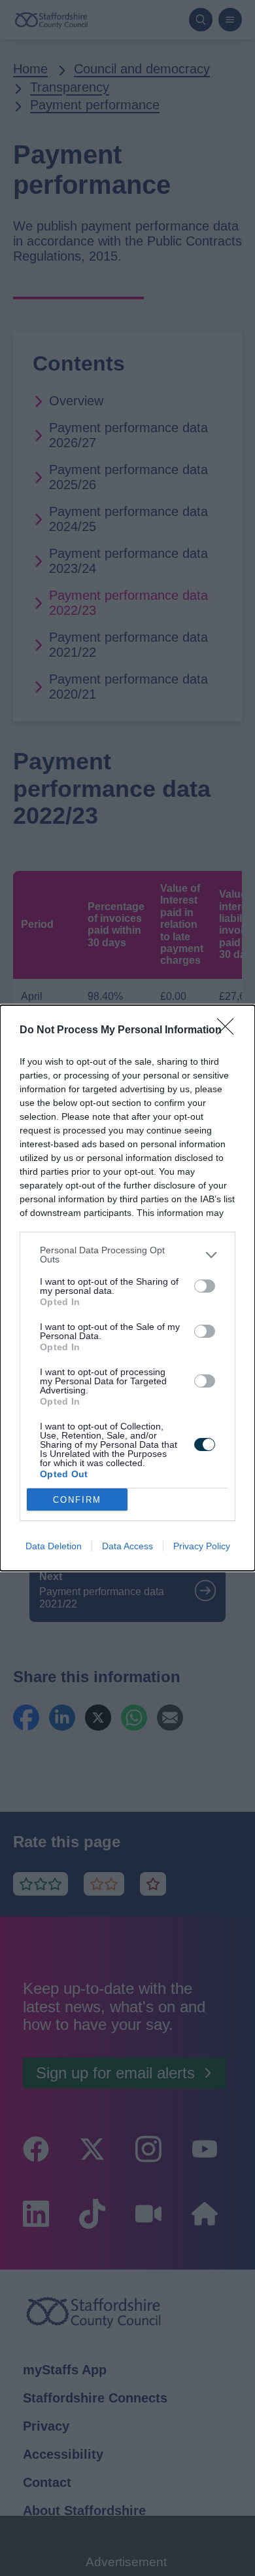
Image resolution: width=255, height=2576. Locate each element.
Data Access (127, 1546)
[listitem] (127, 1255)
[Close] (229, 1031)
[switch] (205, 1286)
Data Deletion (54, 1546)
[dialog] (127, 1288)
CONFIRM (77, 1500)
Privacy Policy (202, 1546)
